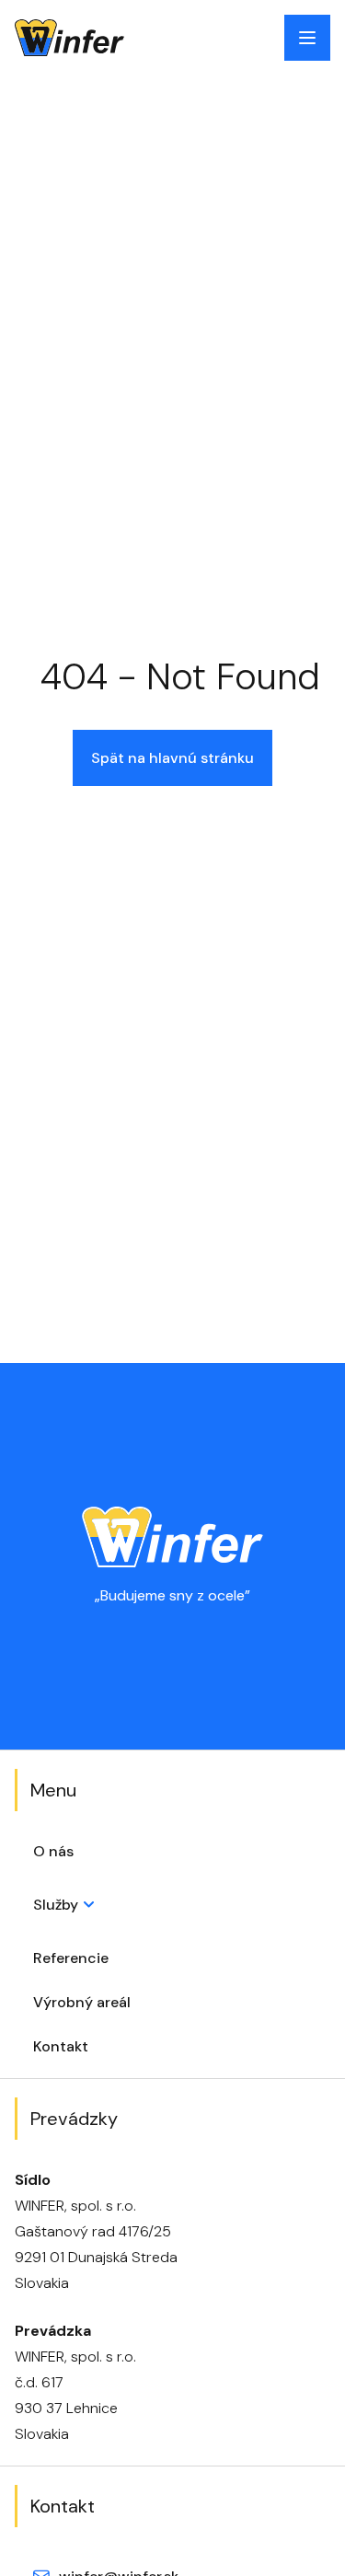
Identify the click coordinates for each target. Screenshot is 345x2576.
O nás (53, 1851)
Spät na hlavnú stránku (172, 758)
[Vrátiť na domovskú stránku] (69, 38)
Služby (56, 1905)
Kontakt (61, 2046)
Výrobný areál (82, 2002)
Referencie (71, 1958)
